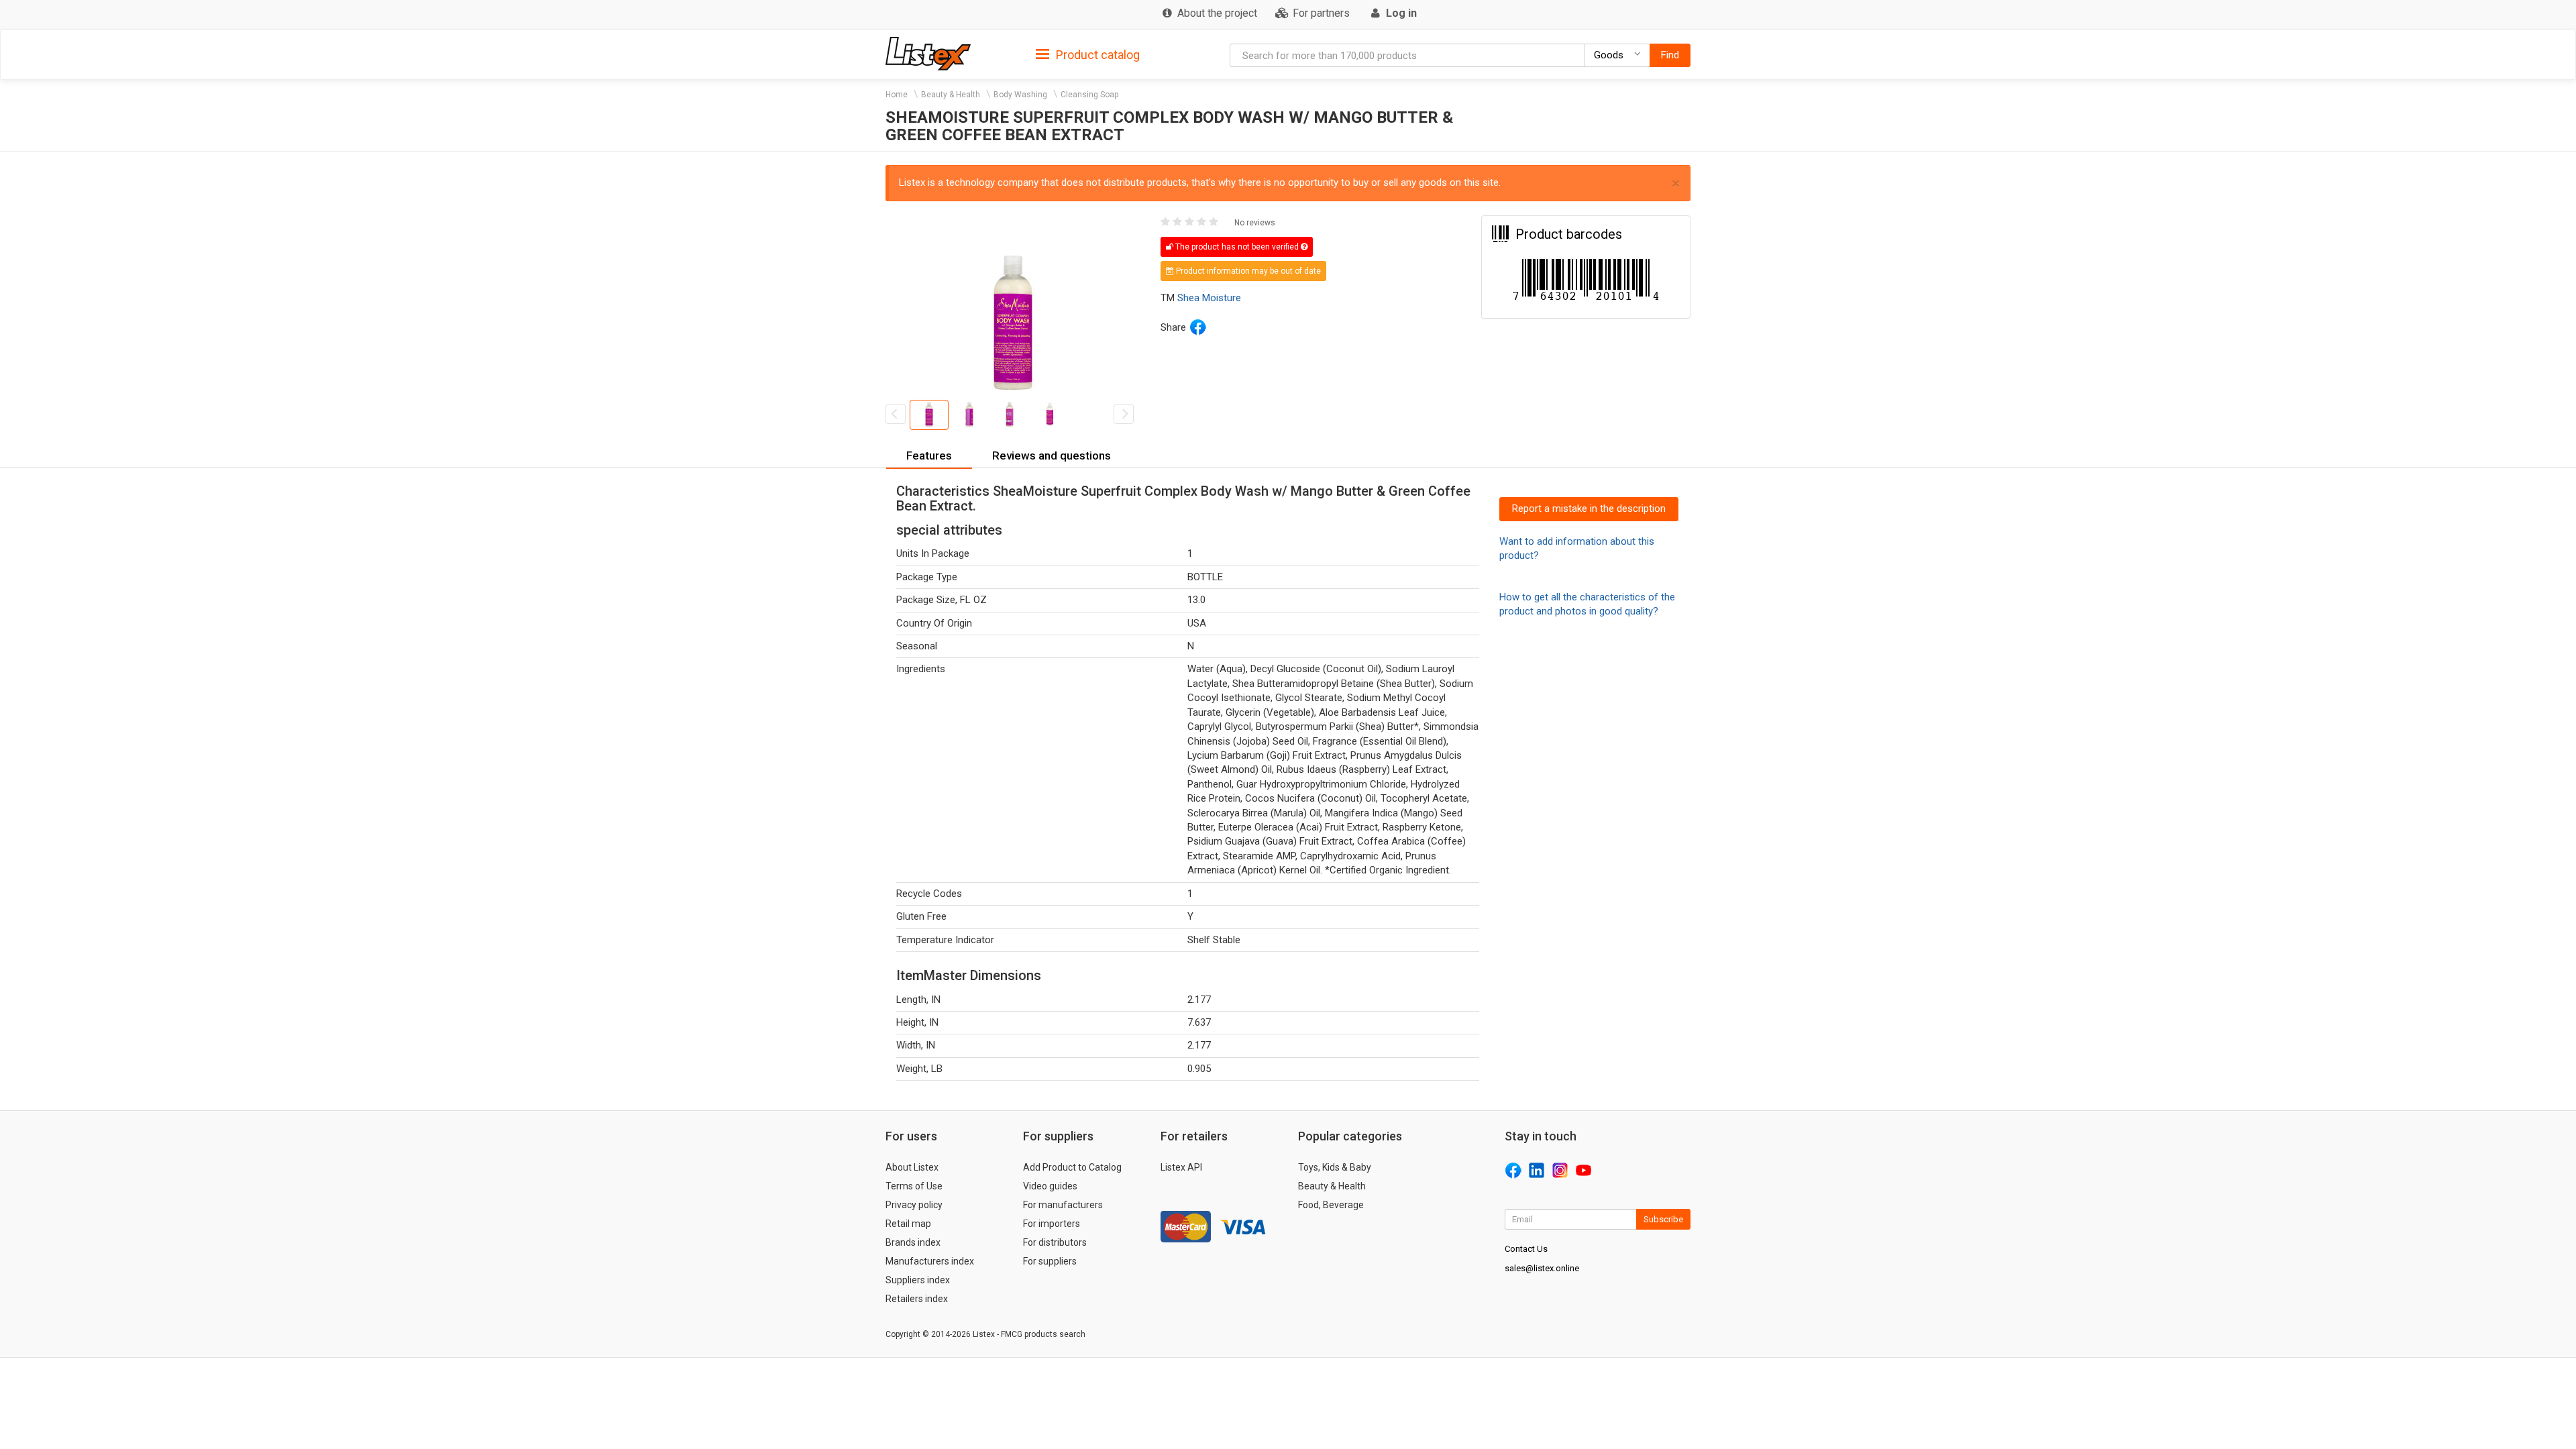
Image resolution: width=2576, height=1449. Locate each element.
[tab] (1088, 54)
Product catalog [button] (1096, 55)
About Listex (912, 1167)
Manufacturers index (930, 1261)
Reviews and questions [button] (1052, 455)
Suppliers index (918, 1280)
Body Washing (1020, 95)
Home (897, 95)
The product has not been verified (1237, 247)
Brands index (913, 1242)
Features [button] (929, 455)
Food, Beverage (1331, 1205)
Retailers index (917, 1299)
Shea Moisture (1209, 298)
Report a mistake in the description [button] (1589, 508)
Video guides (1050, 1186)
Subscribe (1663, 1219)
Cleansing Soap (1089, 95)
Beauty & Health (951, 95)
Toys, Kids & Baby (1335, 1167)
